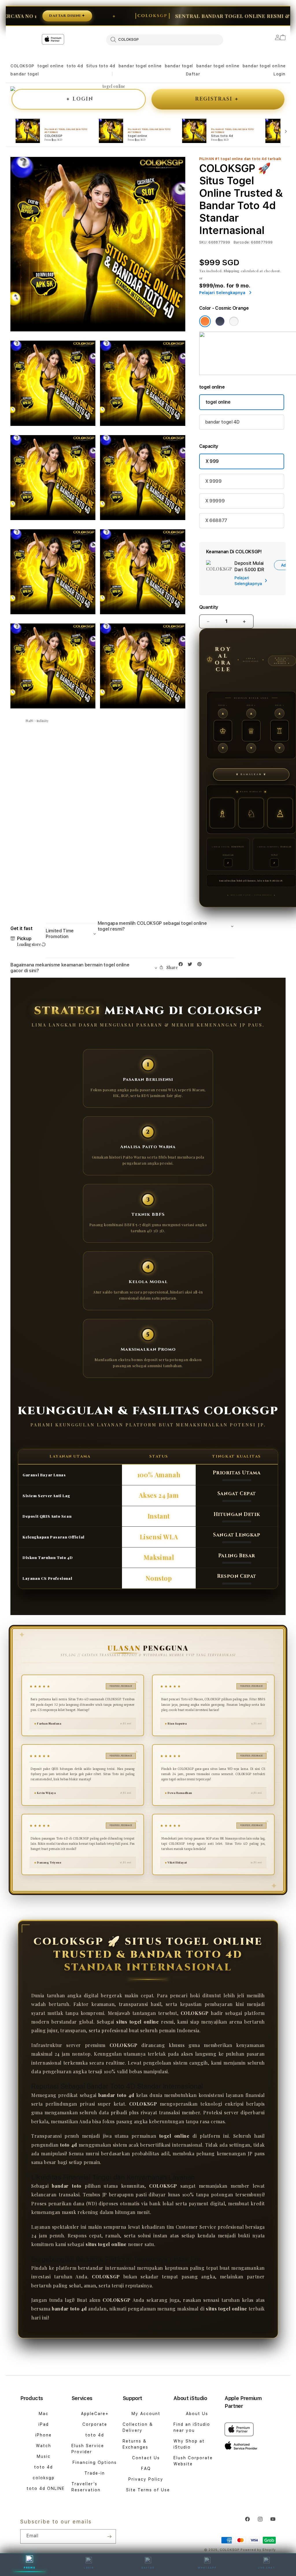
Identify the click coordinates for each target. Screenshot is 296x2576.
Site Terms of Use (148, 2490)
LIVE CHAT (267, 2568)
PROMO (30, 2568)
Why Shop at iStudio (189, 2444)
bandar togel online (140, 66)
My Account (146, 2414)
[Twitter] (191, 965)
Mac (44, 2414)
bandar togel (179, 66)
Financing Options (95, 2462)
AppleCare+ (95, 2414)
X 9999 (213, 481)
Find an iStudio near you (192, 2427)
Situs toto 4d (101, 66)
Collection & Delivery (138, 2427)
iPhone (44, 2435)
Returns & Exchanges (135, 2444)
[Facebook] (182, 965)
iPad (44, 2424)
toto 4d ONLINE (46, 2488)
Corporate (95, 2424)
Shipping (232, 271)
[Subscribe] (109, 2536)
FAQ (146, 2469)
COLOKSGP (22, 66)
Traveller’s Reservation (86, 2487)
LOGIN (80, 99)
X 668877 (216, 520)
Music (44, 2456)
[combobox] (165, 40)
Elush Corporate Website (193, 2461)
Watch (44, 2446)
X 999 (212, 461)
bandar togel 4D (222, 422)
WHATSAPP (207, 2568)
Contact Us (146, 2458)
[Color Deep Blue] (220, 321)
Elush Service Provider (88, 2449)
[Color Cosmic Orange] (205, 321)
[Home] (112, 63)
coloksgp (44, 2478)
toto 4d (75, 66)
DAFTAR (148, 2568)
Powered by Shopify (258, 2550)
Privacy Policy (146, 2479)
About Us (197, 2414)
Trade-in (95, 2473)
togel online (50, 66)
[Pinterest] (201, 965)
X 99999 (215, 501)
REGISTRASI (217, 99)
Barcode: (242, 242)
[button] (22, 66)
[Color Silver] (234, 321)
